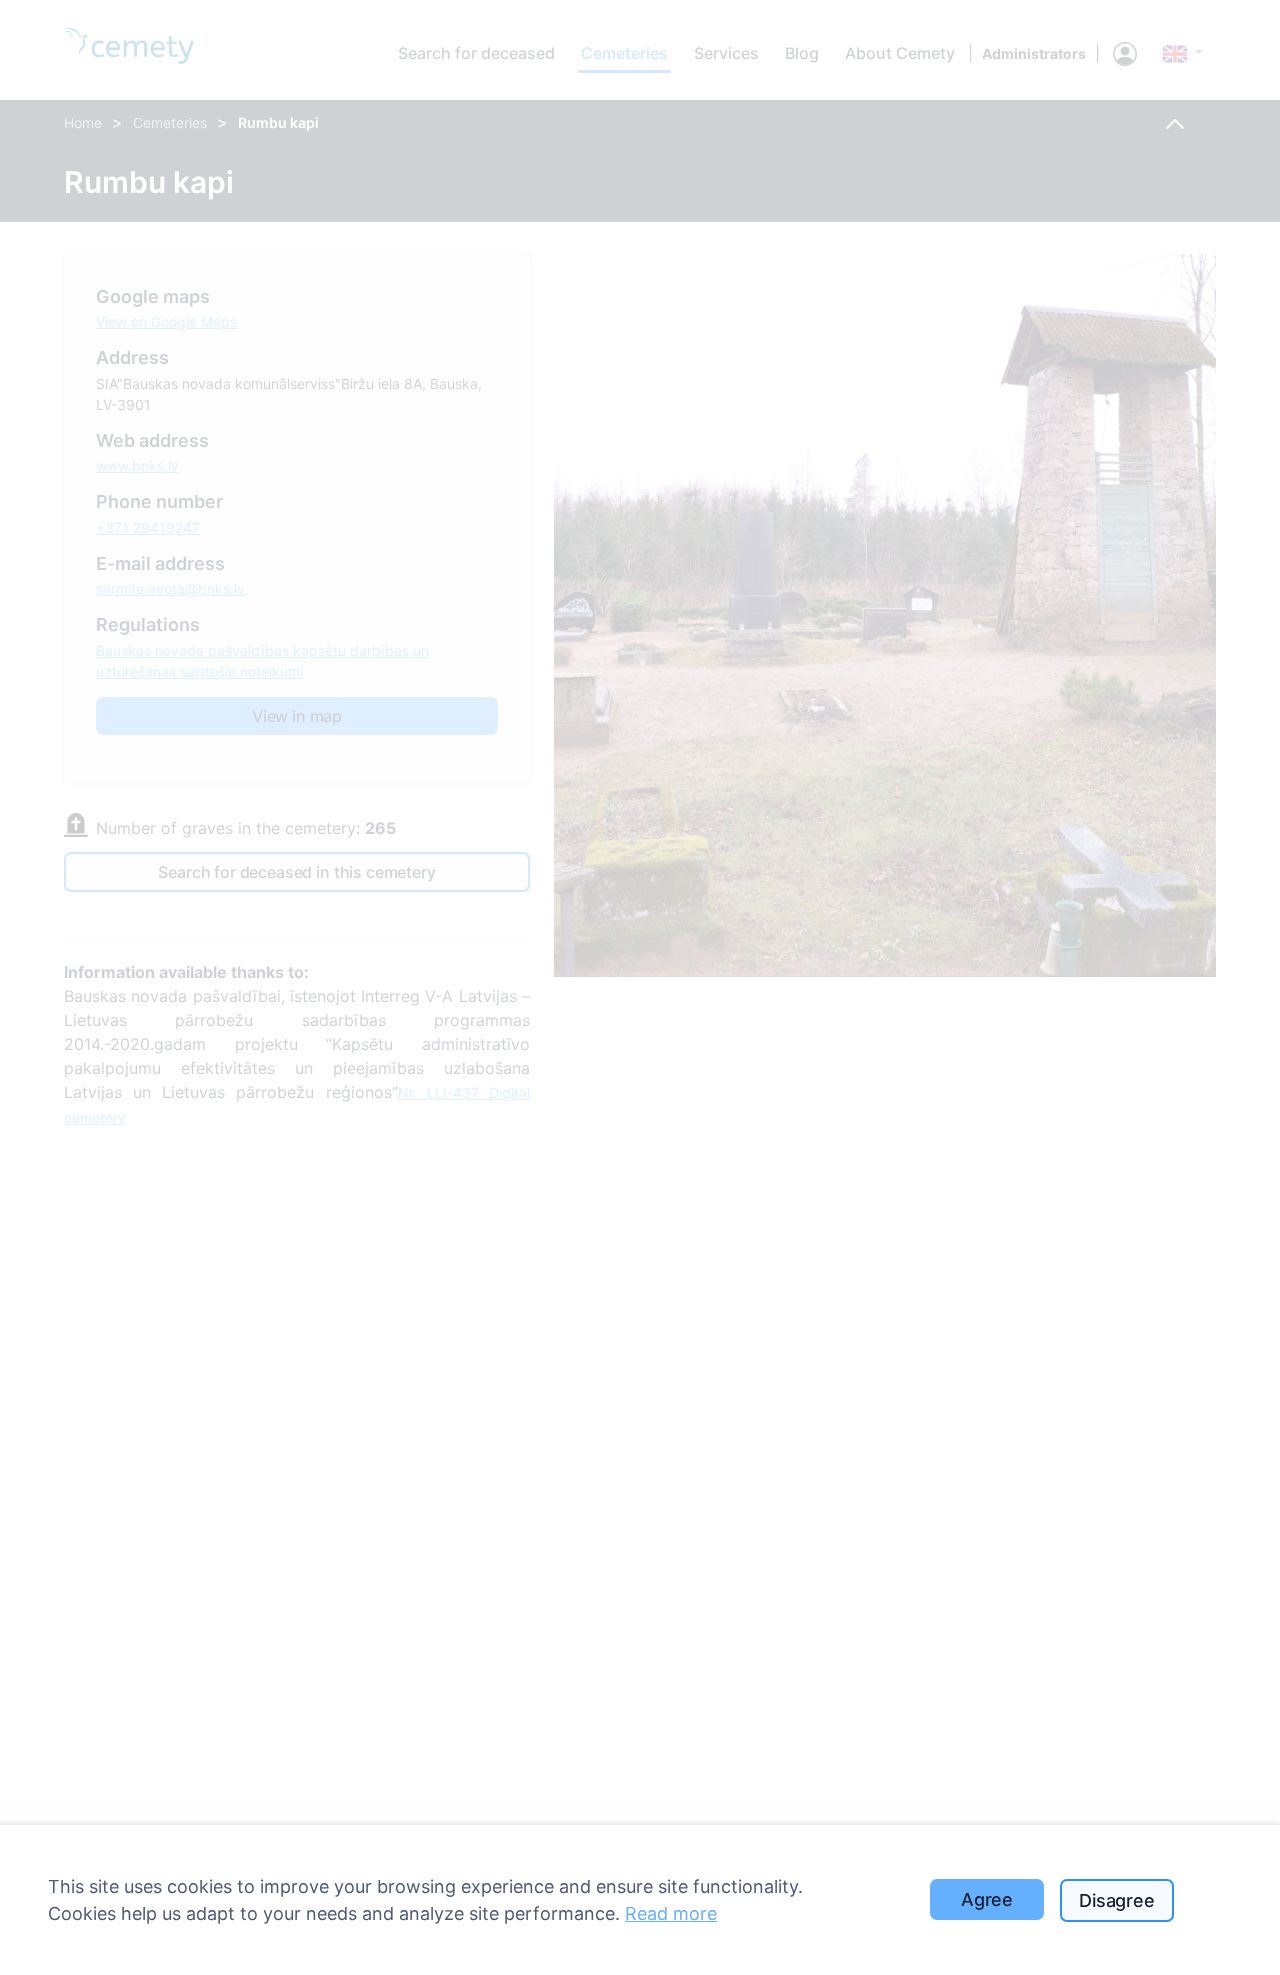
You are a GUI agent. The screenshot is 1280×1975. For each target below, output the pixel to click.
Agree (987, 1899)
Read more (671, 1913)
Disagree (1117, 1900)
